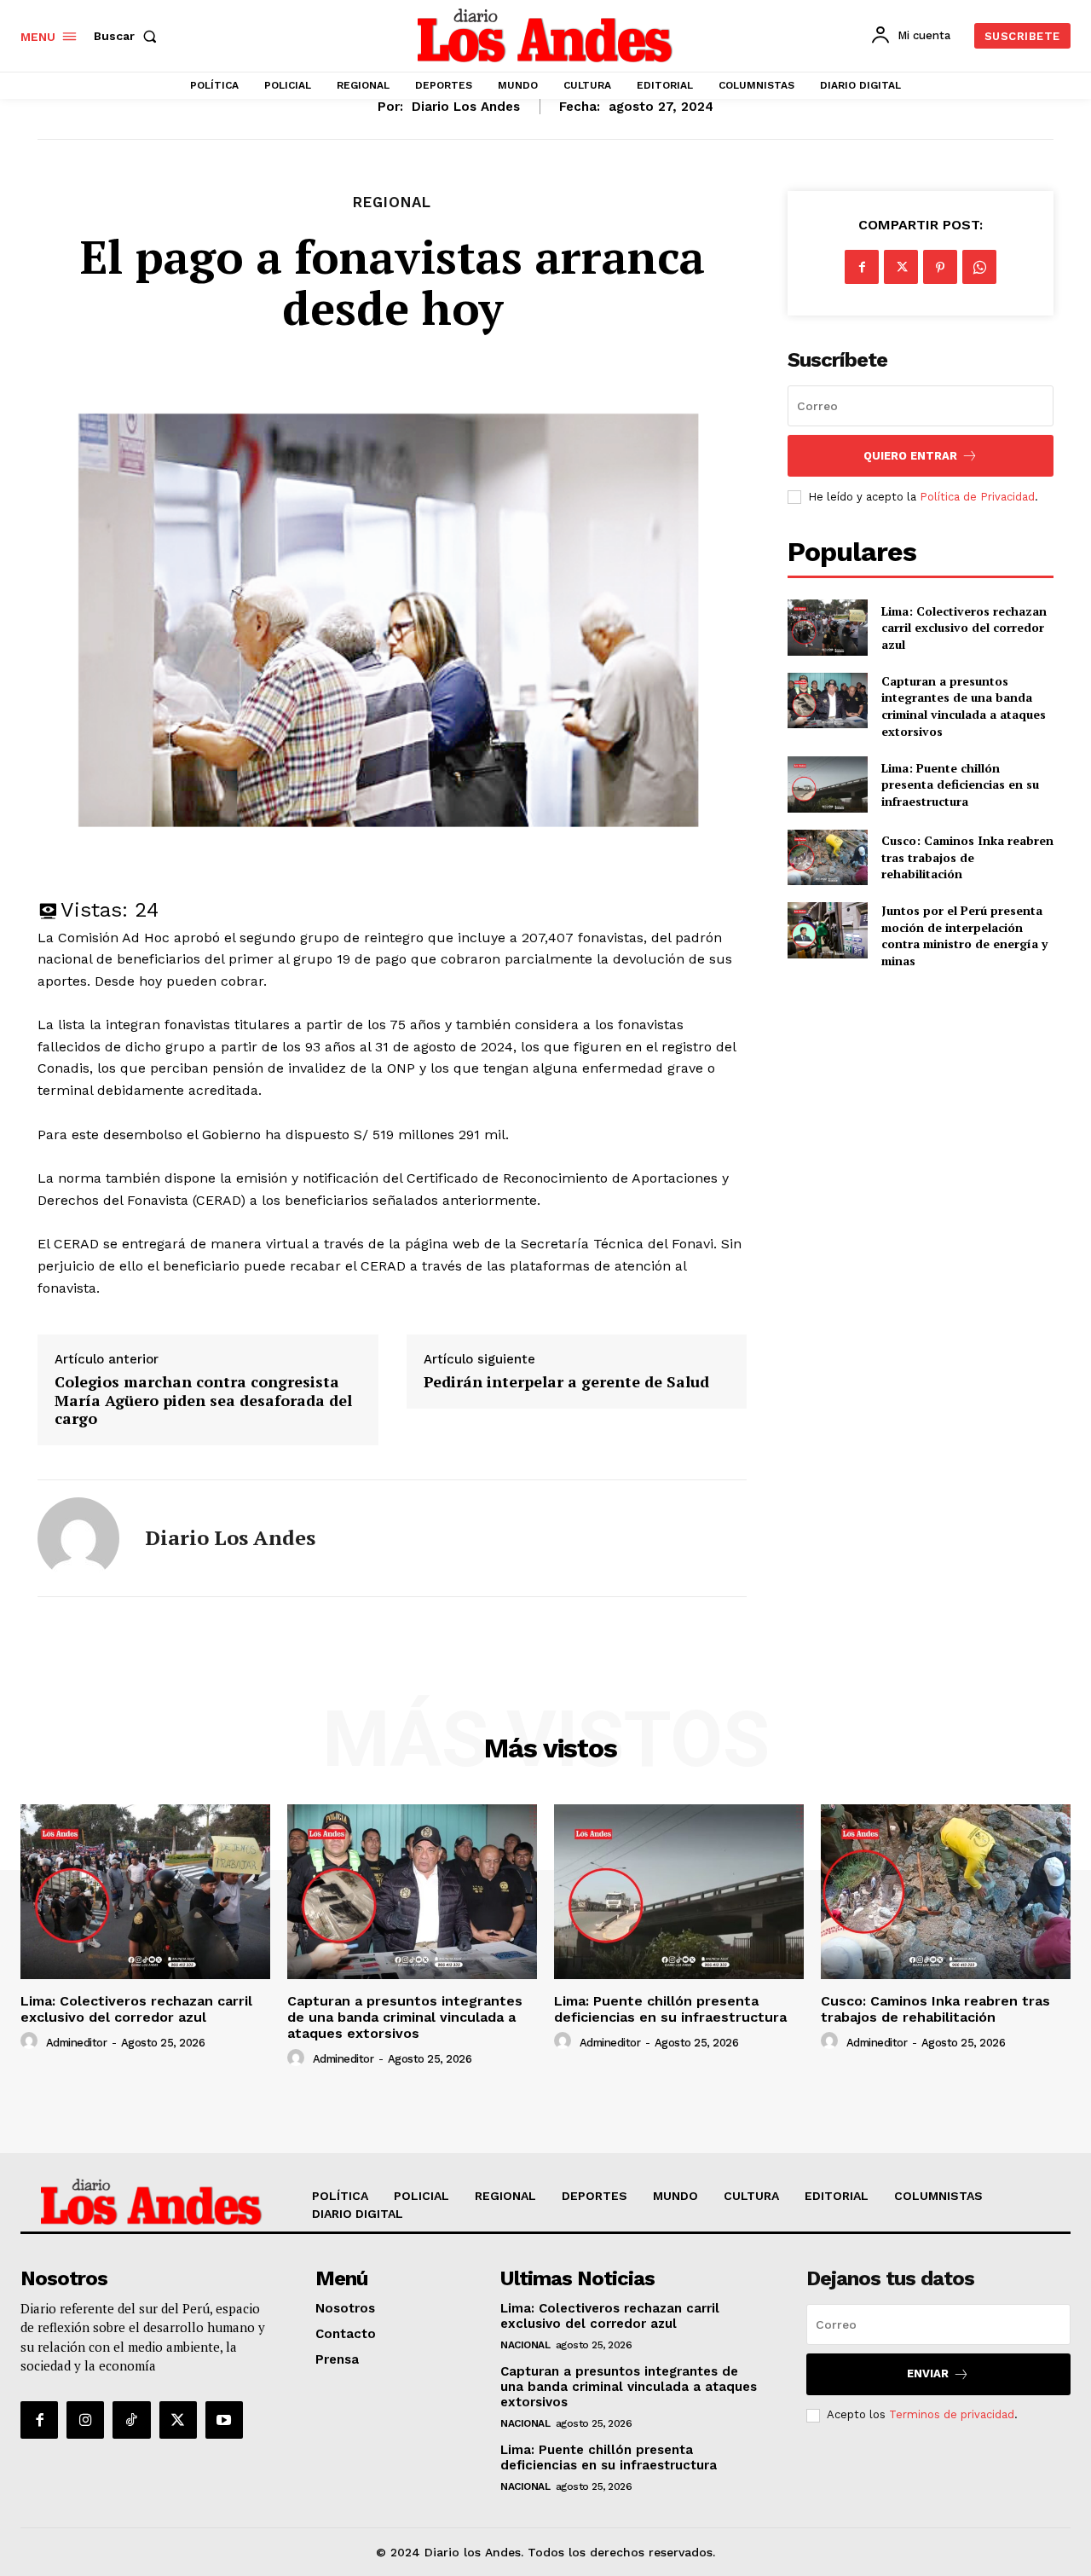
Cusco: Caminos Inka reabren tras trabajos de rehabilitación (967, 857)
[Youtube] (224, 2420)
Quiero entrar (910, 456)
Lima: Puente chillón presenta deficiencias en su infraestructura (960, 784)
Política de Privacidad (977, 497)
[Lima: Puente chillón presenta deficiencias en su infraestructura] (827, 784)
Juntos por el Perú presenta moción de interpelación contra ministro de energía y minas (964, 935)
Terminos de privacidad (952, 2414)
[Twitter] (901, 267)
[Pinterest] (940, 267)
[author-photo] (32, 2041)
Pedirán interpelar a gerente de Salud (566, 1382)
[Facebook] (862, 267)
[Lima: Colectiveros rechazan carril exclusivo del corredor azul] (827, 627)
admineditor (77, 2043)
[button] (129, 36)
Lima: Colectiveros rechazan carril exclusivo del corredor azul (964, 628)
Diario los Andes (466, 107)
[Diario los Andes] (78, 1538)
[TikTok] (131, 2420)
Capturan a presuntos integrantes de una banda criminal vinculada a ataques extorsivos (964, 706)
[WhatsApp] (979, 267)
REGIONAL (392, 203)
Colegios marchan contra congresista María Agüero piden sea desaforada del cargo (203, 1401)
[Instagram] (85, 2420)
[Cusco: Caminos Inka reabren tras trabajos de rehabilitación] (827, 857)
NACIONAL (525, 2345)
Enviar (928, 2373)
